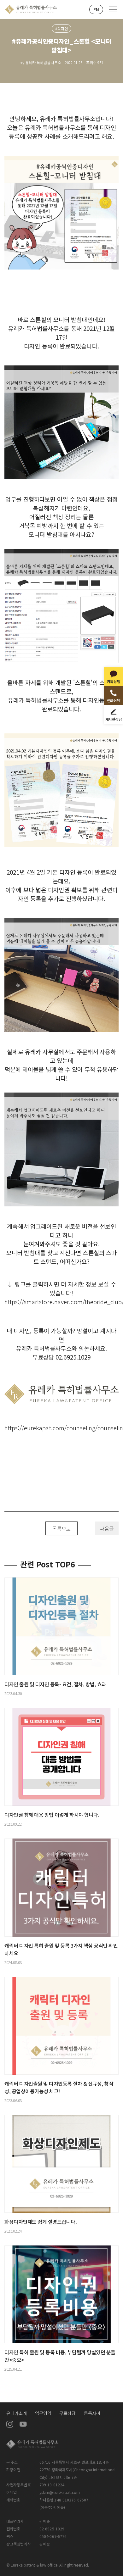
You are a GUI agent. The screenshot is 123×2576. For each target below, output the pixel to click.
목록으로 (61, 1528)
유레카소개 (17, 2413)
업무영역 (43, 2413)
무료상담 (67, 2413)
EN (96, 9)
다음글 (107, 1528)
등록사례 (92, 2413)
